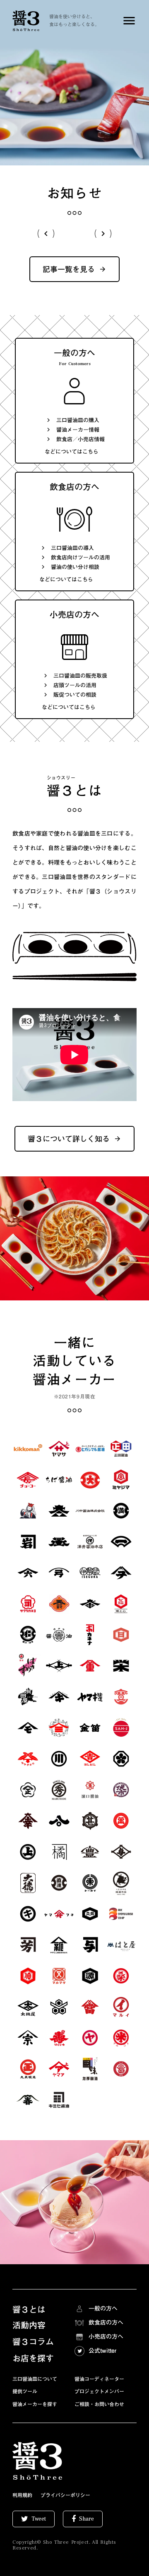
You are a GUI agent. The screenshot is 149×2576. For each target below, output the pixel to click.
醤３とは (29, 2309)
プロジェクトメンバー (99, 2391)
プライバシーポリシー (65, 2495)
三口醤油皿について (35, 2379)
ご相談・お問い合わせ (99, 2404)
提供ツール (25, 2391)
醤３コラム (33, 2342)
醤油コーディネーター (99, 2379)
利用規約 (22, 2495)
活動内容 (29, 2325)
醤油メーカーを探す (35, 2404)
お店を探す (33, 2358)
